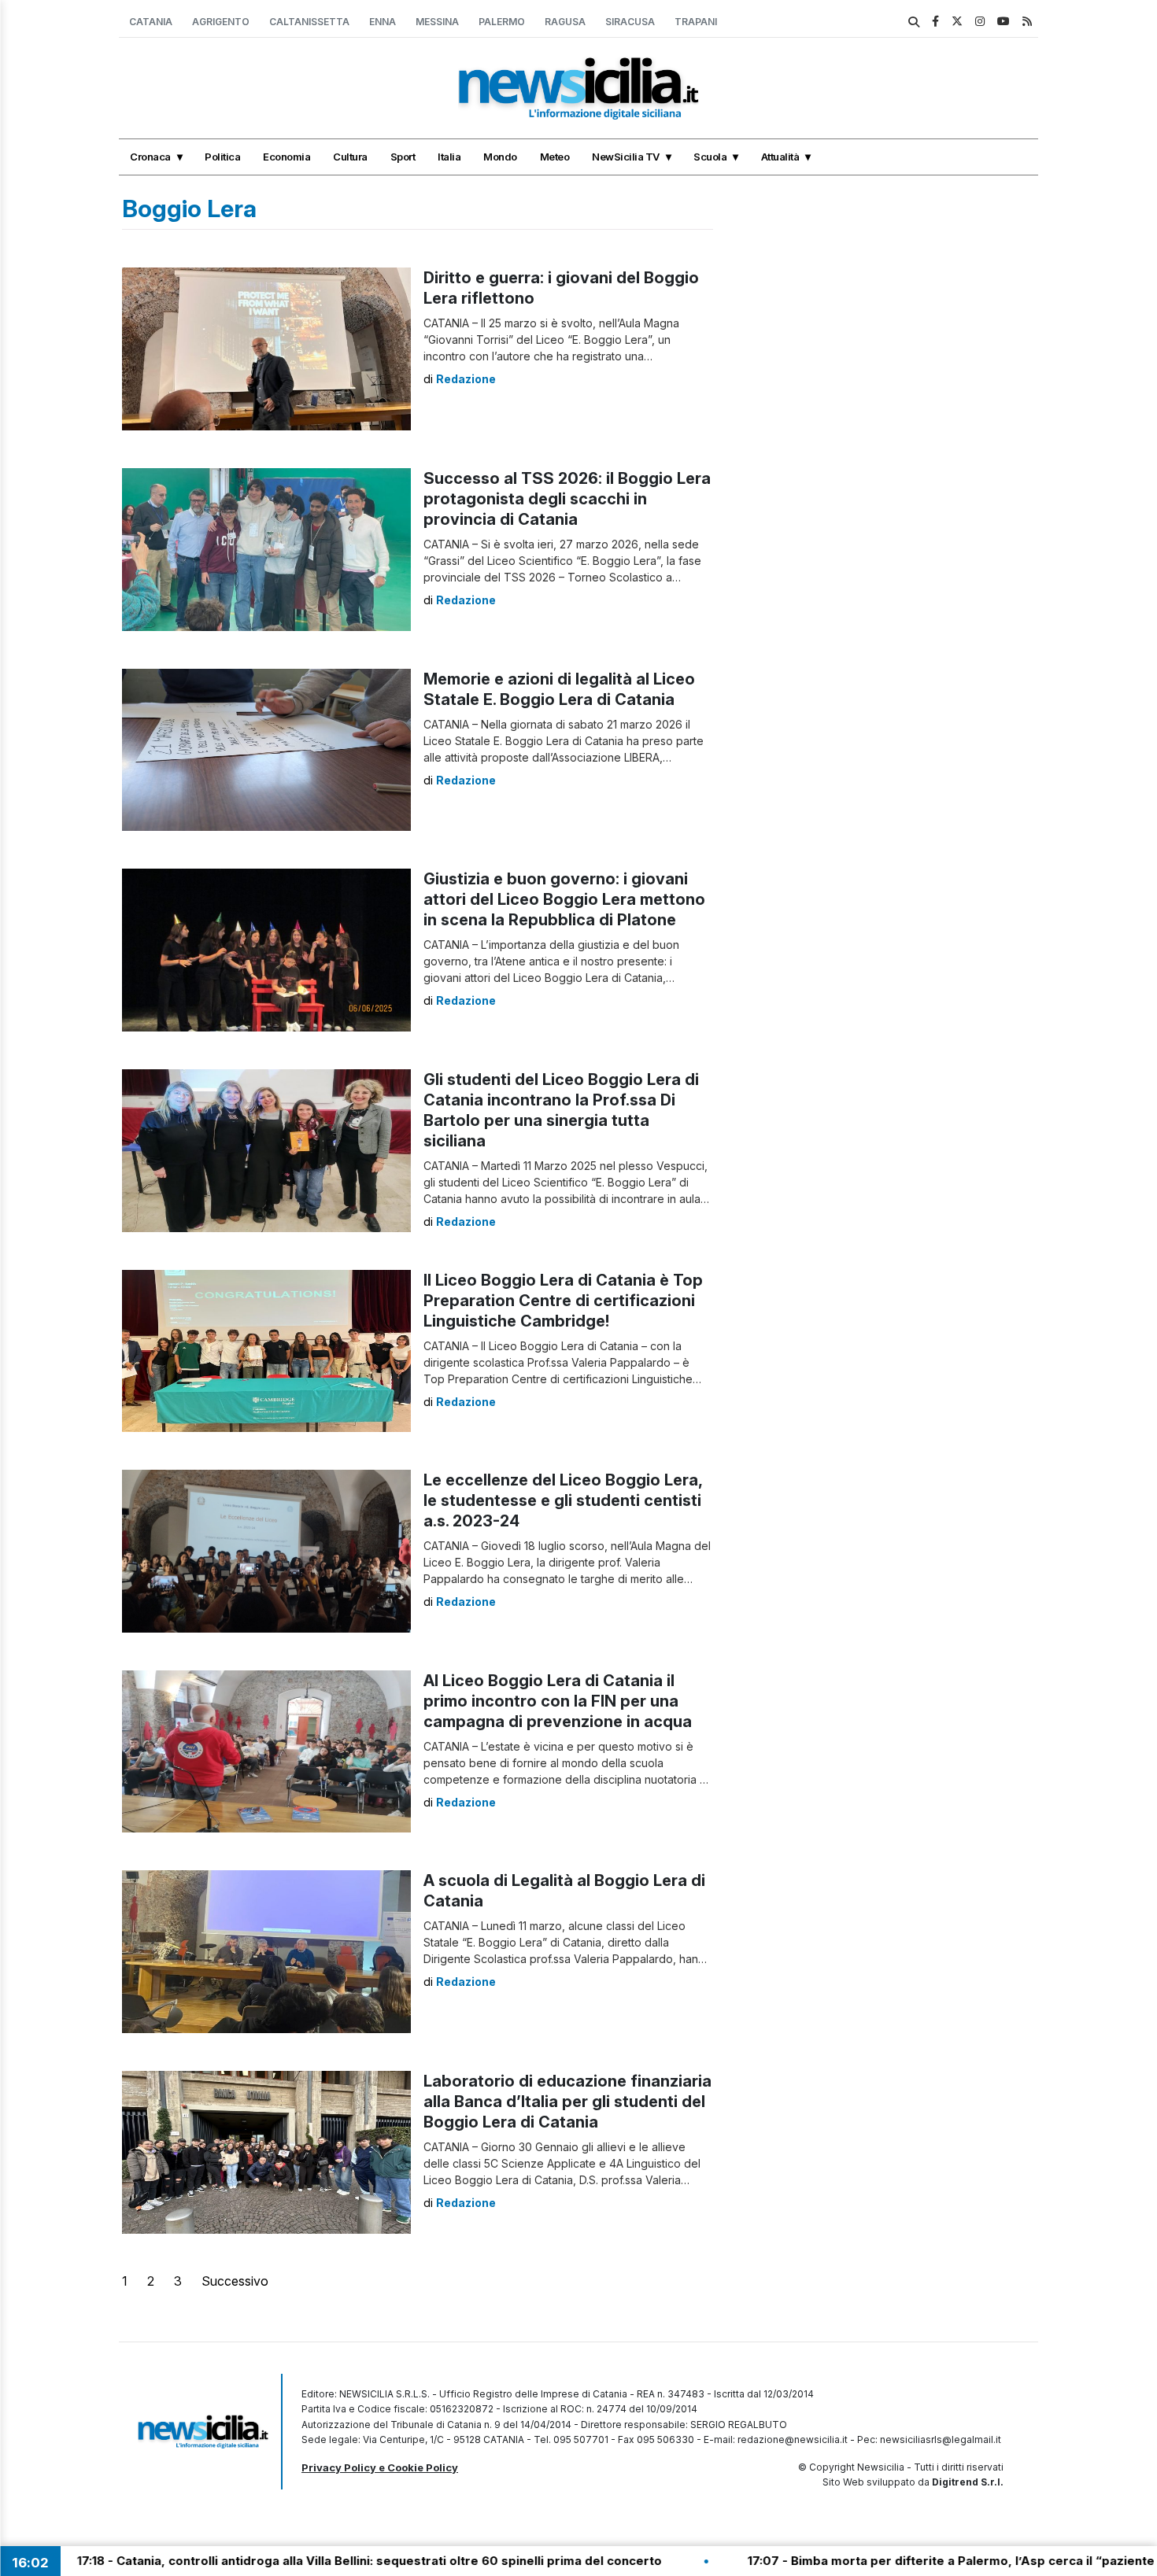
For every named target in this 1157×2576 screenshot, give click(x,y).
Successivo (235, 2281)
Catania (151, 22)
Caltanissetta (309, 22)
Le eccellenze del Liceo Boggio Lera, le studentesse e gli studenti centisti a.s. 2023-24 (563, 1500)
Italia (449, 157)
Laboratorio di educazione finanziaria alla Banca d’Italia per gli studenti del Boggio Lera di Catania (567, 2102)
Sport (403, 157)
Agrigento (221, 22)
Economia (286, 157)
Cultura (350, 157)
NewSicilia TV (626, 157)
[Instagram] (980, 21)
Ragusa (565, 22)
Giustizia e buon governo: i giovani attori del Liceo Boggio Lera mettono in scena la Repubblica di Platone (564, 899)
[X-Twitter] (957, 21)
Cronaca (150, 157)
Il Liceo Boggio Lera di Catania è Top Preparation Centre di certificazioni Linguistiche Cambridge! (563, 1301)
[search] (914, 22)
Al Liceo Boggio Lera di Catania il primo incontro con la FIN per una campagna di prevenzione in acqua (558, 1701)
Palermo (502, 22)
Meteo (555, 157)
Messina (437, 22)
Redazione (466, 379)
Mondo (500, 157)
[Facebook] (935, 21)
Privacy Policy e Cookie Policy (380, 2467)
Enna (383, 22)
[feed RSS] (1027, 21)
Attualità (780, 157)
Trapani (696, 22)
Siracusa (630, 22)
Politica (222, 157)
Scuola (710, 157)
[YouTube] (1004, 21)
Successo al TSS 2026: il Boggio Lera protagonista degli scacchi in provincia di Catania (567, 499)
